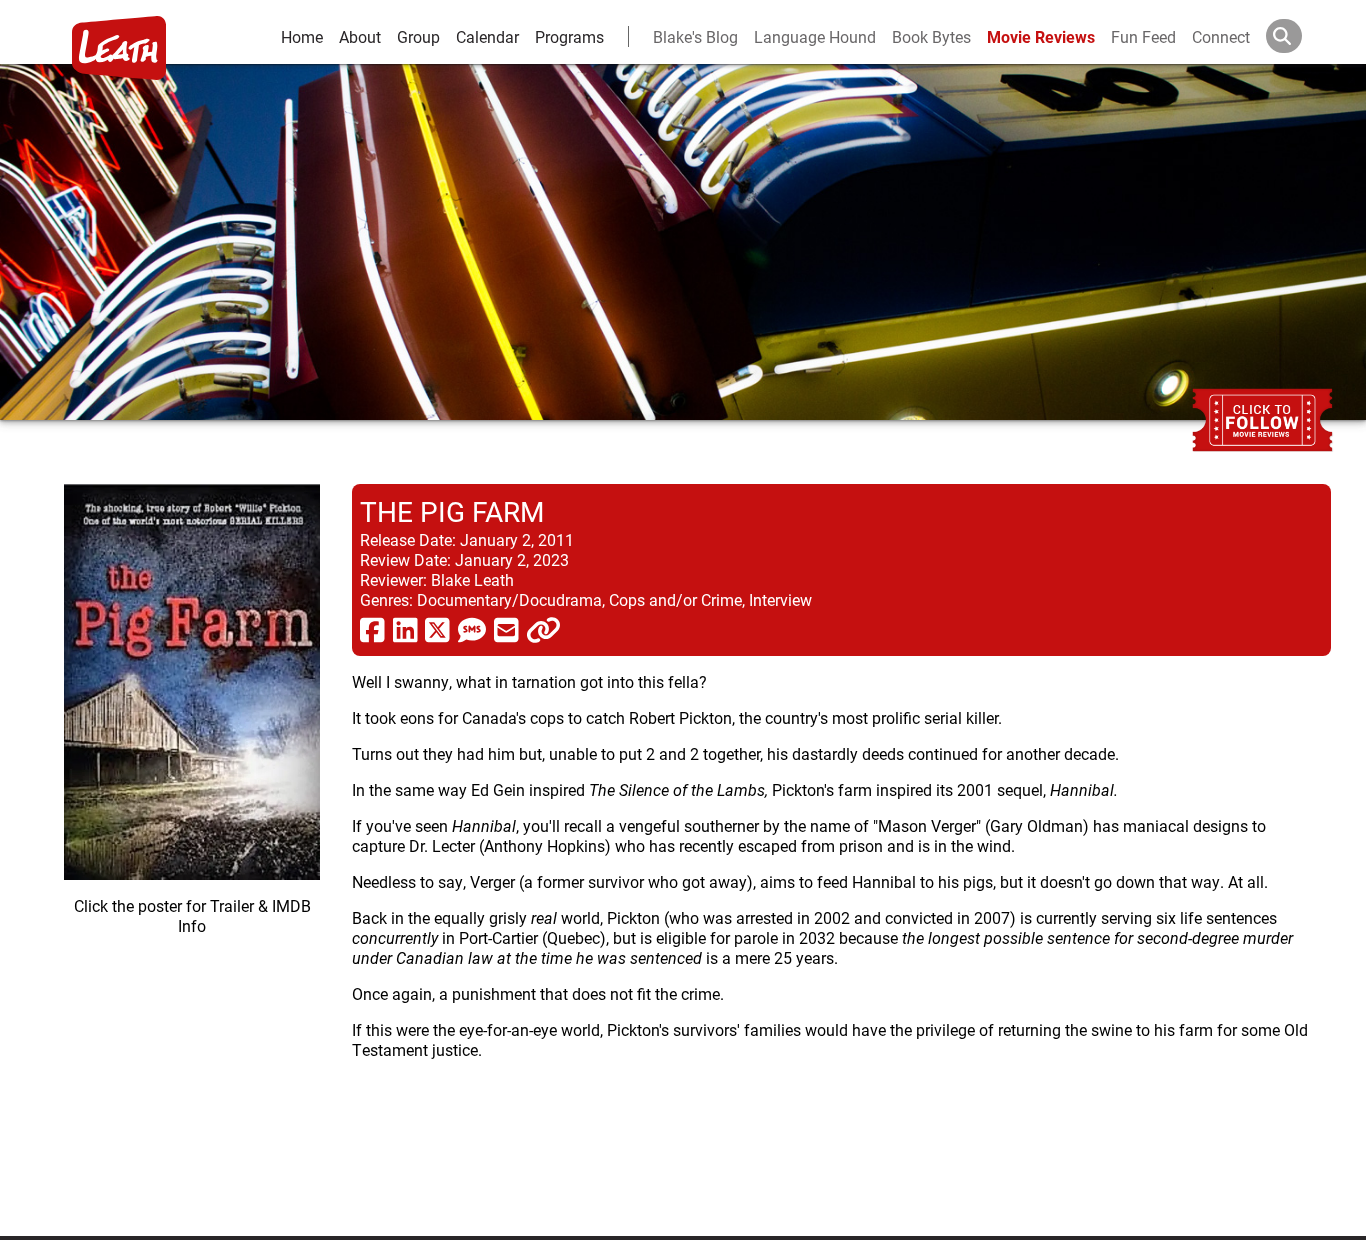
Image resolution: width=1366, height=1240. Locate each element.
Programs (569, 36)
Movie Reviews (1041, 36)
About (360, 36)
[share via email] (506, 629)
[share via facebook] (372, 629)
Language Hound (815, 36)
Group (418, 36)
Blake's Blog (695, 36)
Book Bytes (931, 36)
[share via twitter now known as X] (437, 629)
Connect (1221, 36)
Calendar (487, 36)
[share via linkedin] (405, 629)
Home (302, 36)
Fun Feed (1143, 36)
